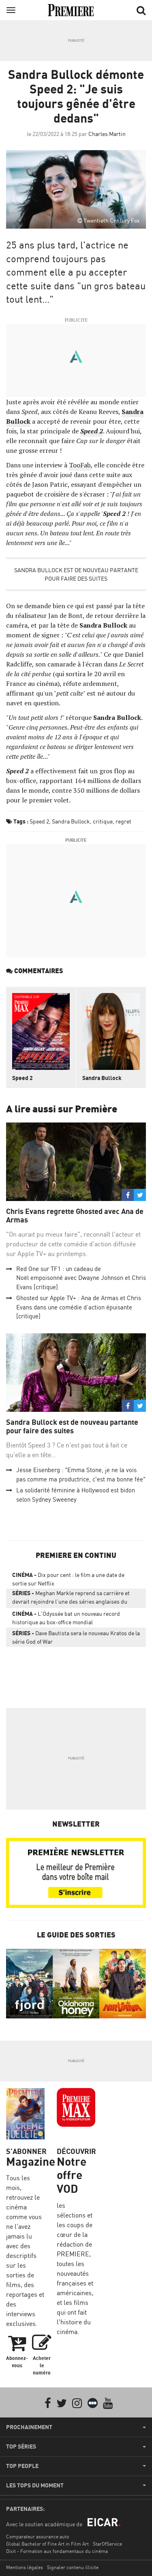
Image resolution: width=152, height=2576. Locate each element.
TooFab (80, 465)
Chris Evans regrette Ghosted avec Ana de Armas (75, 1216)
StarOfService (107, 2544)
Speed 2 (39, 821)
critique (103, 821)
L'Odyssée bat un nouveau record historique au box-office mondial (66, 1618)
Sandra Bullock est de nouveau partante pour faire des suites (76, 574)
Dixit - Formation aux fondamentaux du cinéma (57, 2551)
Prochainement (29, 2427)
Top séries (21, 2447)
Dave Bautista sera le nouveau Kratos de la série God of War (76, 1637)
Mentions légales (25, 2567)
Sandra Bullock (71, 821)
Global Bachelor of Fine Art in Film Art (47, 2544)
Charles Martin (107, 134)
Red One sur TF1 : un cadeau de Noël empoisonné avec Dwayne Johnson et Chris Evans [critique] (81, 1278)
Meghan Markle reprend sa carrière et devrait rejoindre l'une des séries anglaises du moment (71, 1599)
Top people (22, 2466)
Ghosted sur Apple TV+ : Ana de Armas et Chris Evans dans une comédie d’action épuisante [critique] (79, 1307)
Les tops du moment (35, 2485)
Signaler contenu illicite (73, 2567)
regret (123, 821)
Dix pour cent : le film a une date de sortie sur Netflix (68, 1579)
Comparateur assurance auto (37, 2537)
